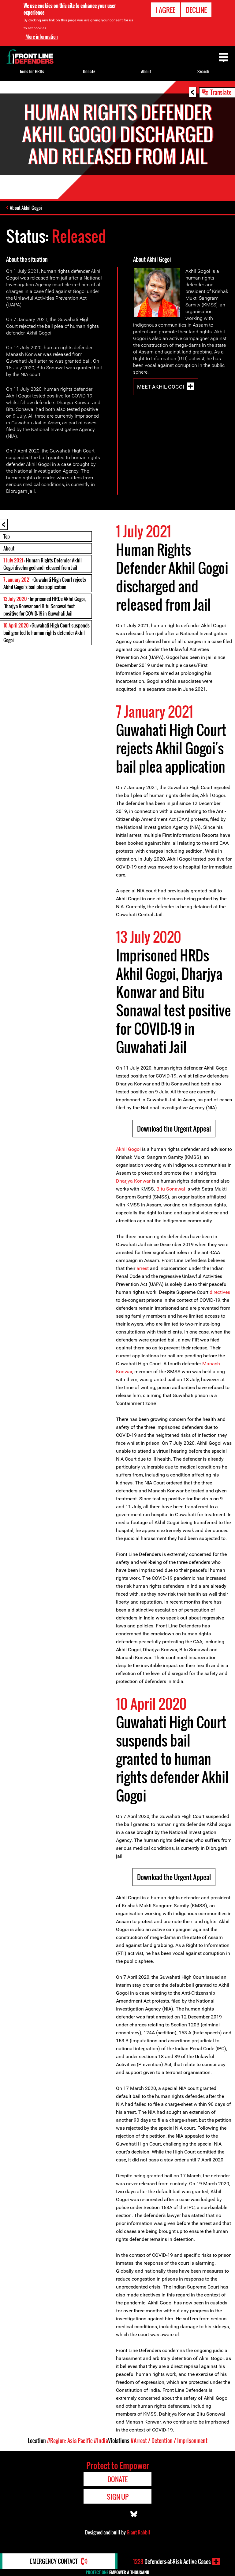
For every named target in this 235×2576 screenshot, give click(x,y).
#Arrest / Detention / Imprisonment (169, 2441)
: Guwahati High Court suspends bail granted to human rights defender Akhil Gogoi (47, 633)
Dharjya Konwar (133, 1181)
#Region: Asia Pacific (70, 2441)
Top (7, 536)
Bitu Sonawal (171, 1189)
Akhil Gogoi (128, 1149)
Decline (196, 10)
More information (42, 37)
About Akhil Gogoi (26, 208)
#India (101, 2441)
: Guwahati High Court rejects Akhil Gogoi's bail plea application (45, 583)
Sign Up (118, 2497)
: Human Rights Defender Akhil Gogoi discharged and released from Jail (43, 564)
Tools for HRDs (32, 71)
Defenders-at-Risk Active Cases (172, 2562)
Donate (89, 71)
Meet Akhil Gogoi (161, 386)
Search (203, 71)
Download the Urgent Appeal (174, 1129)
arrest (143, 1268)
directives (220, 1292)
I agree (166, 10)
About (9, 548)
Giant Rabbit (138, 2532)
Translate (221, 92)
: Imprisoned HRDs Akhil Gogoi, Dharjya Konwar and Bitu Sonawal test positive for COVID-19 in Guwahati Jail (45, 606)
